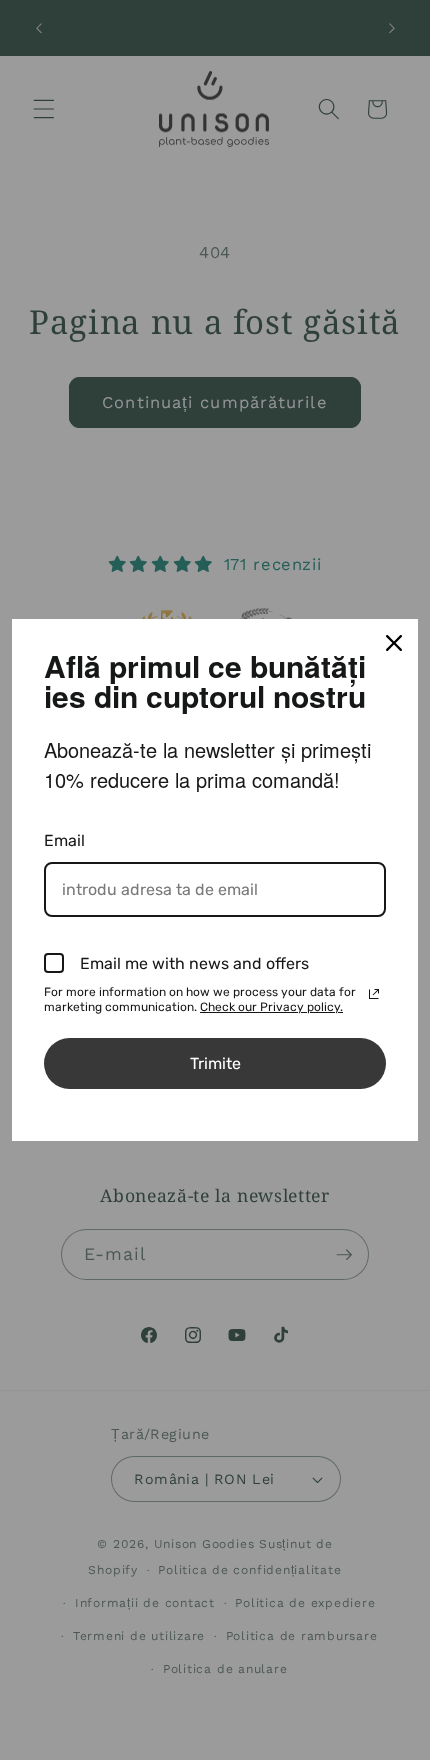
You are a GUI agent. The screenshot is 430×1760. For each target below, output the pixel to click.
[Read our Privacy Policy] (374, 994)
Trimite (215, 1063)
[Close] (394, 643)
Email (64, 840)
